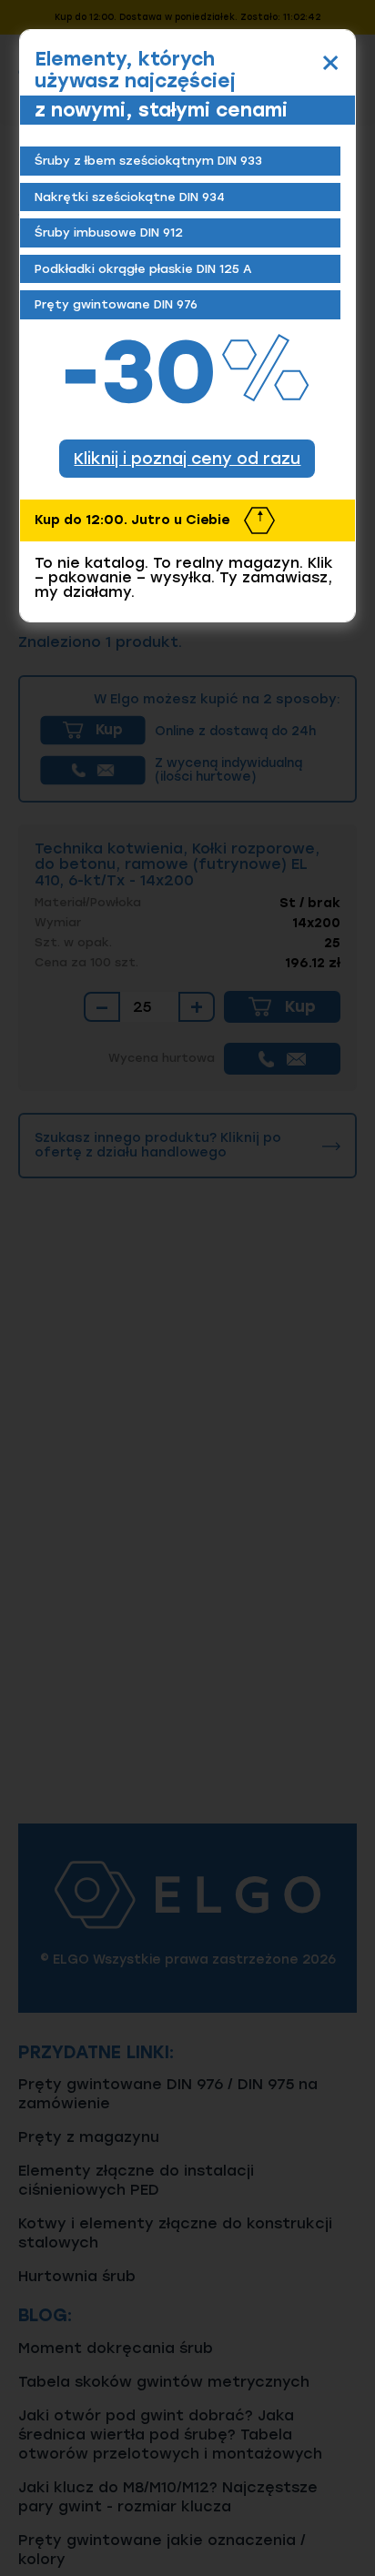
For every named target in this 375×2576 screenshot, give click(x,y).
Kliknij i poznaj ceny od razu (187, 458)
